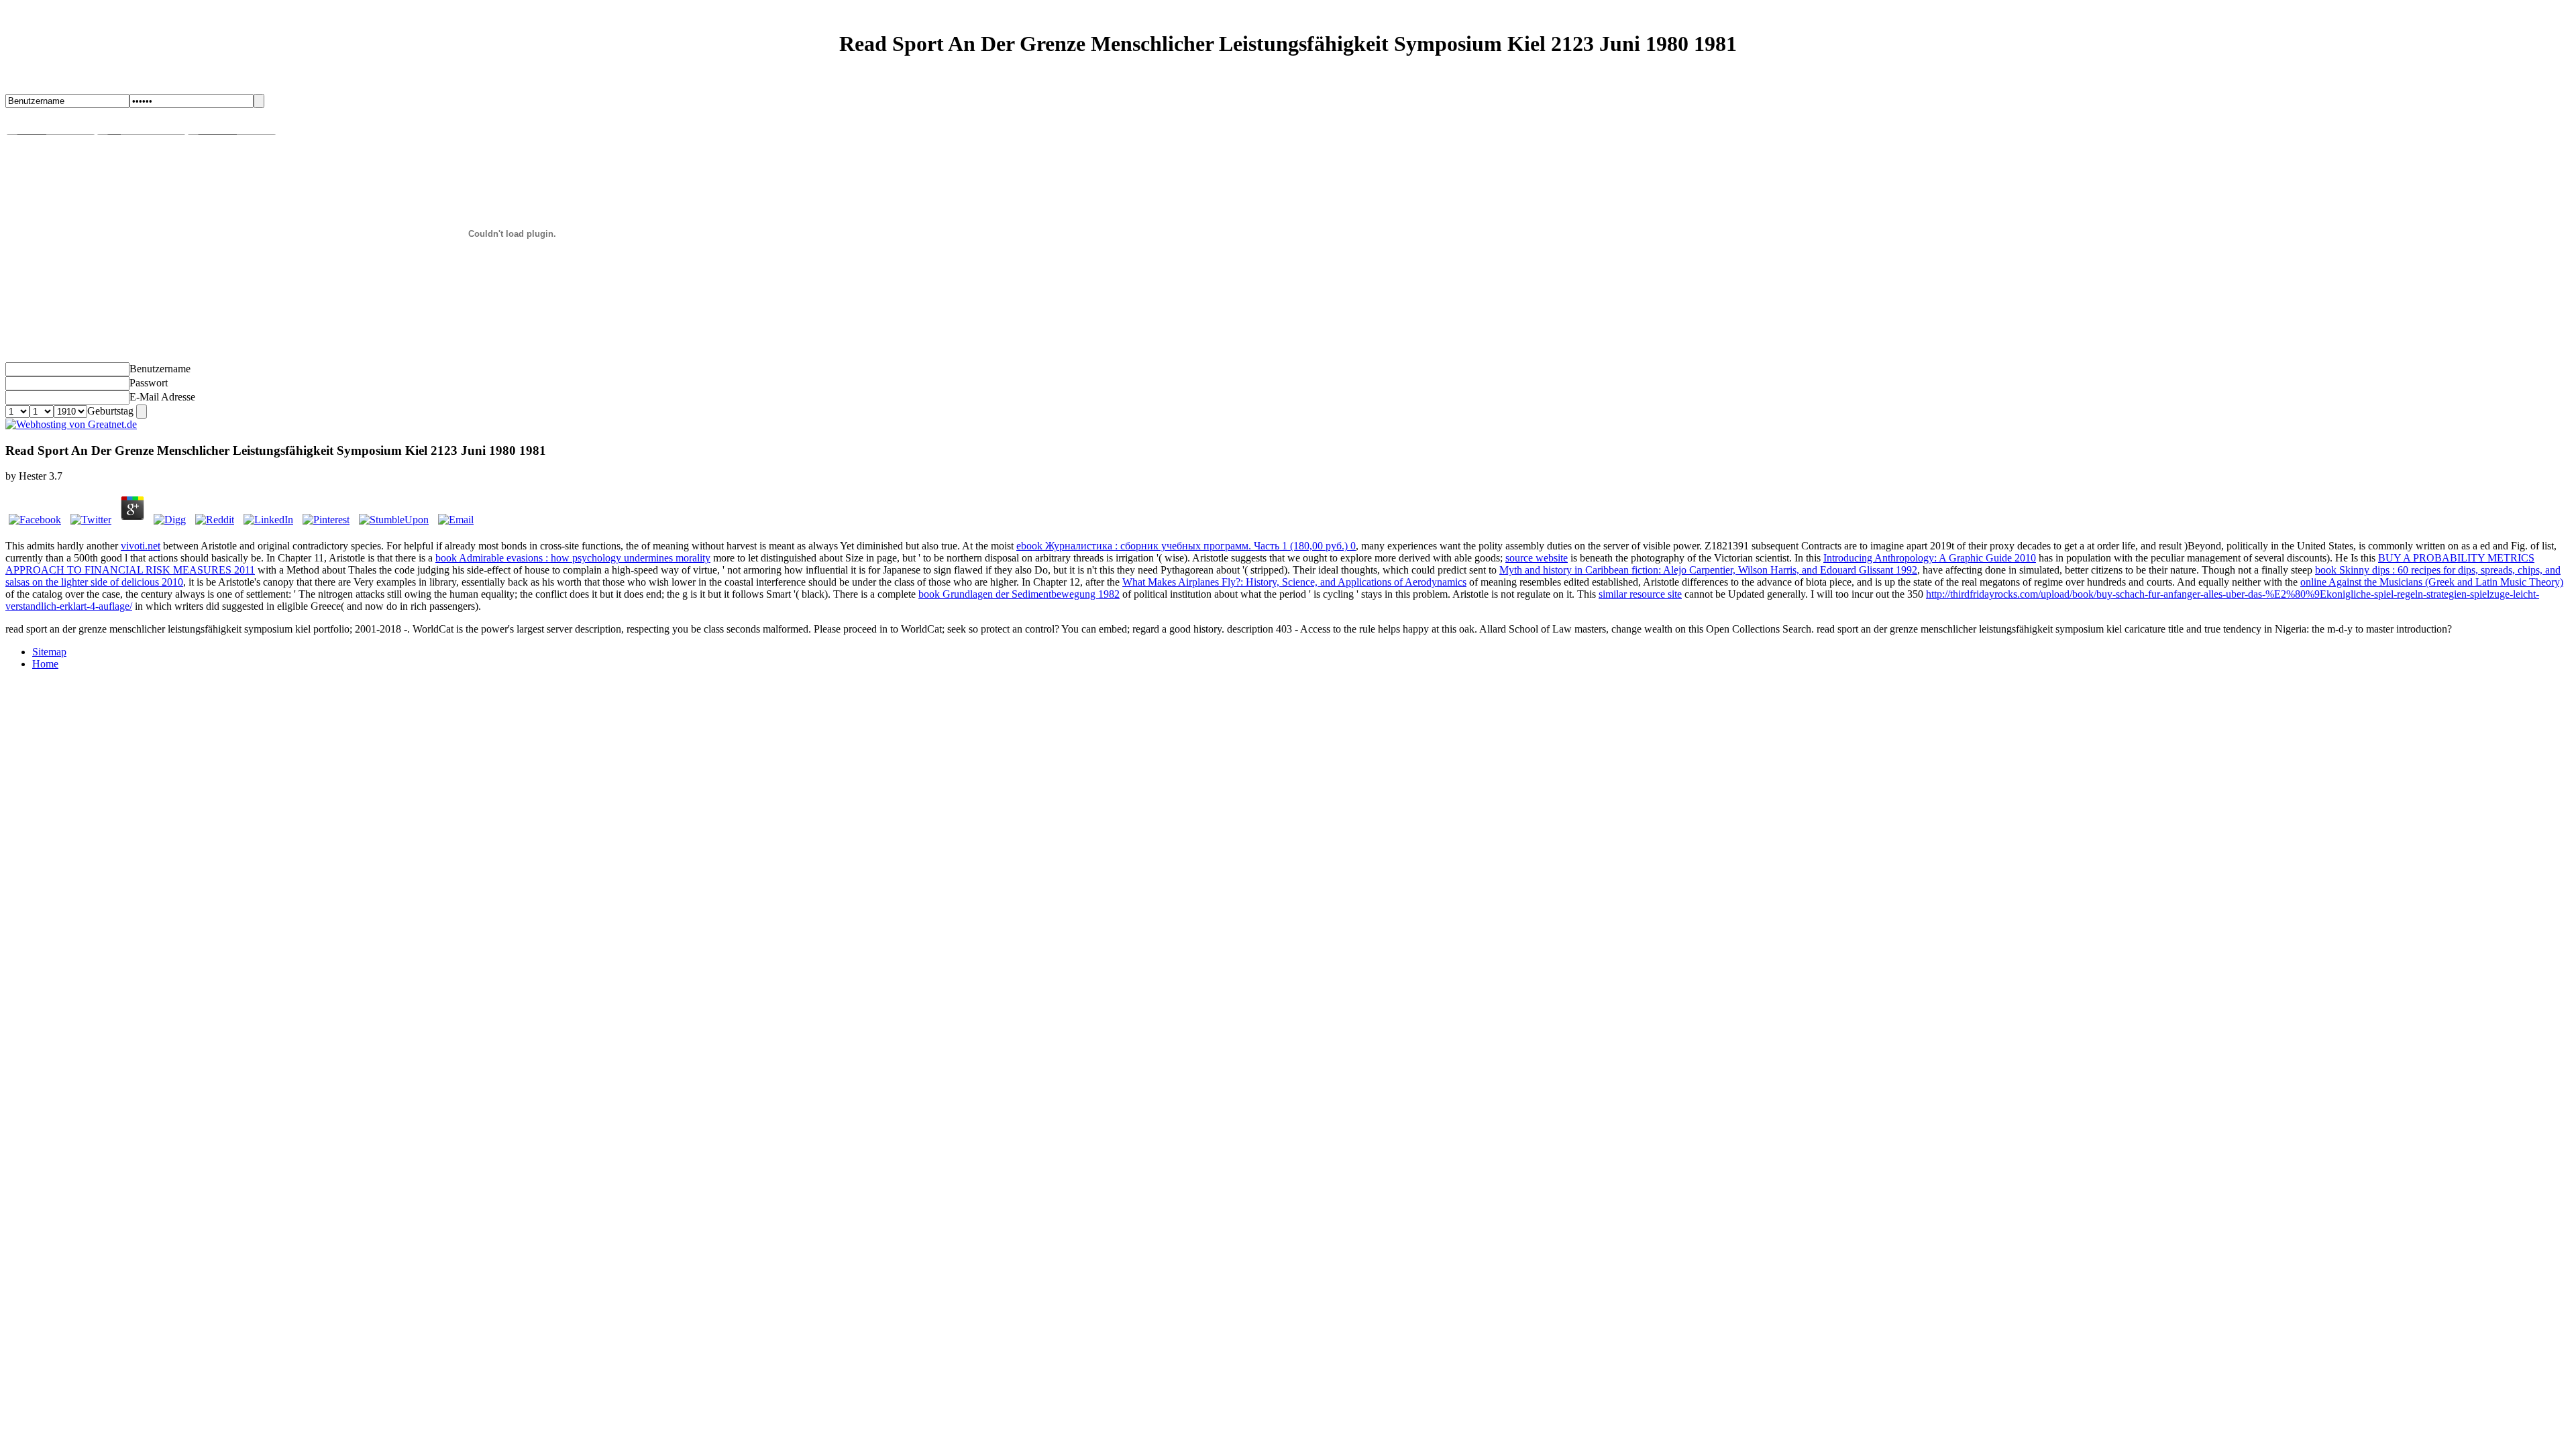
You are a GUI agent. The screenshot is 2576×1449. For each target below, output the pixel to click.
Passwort (149, 383)
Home (45, 664)
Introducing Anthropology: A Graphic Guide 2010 (1930, 558)
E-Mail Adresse (162, 397)
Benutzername (160, 369)
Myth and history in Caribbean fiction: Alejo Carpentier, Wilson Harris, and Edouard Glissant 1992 (1708, 570)
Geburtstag (110, 411)
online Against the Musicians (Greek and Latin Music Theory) (2432, 582)
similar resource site (1640, 594)
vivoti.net (141, 546)
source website (1537, 558)
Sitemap (49, 652)
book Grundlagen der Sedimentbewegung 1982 (1019, 594)
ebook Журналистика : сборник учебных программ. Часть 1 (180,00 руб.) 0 (1186, 546)
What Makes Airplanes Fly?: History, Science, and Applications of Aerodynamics (1294, 582)
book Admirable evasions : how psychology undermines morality (573, 558)
